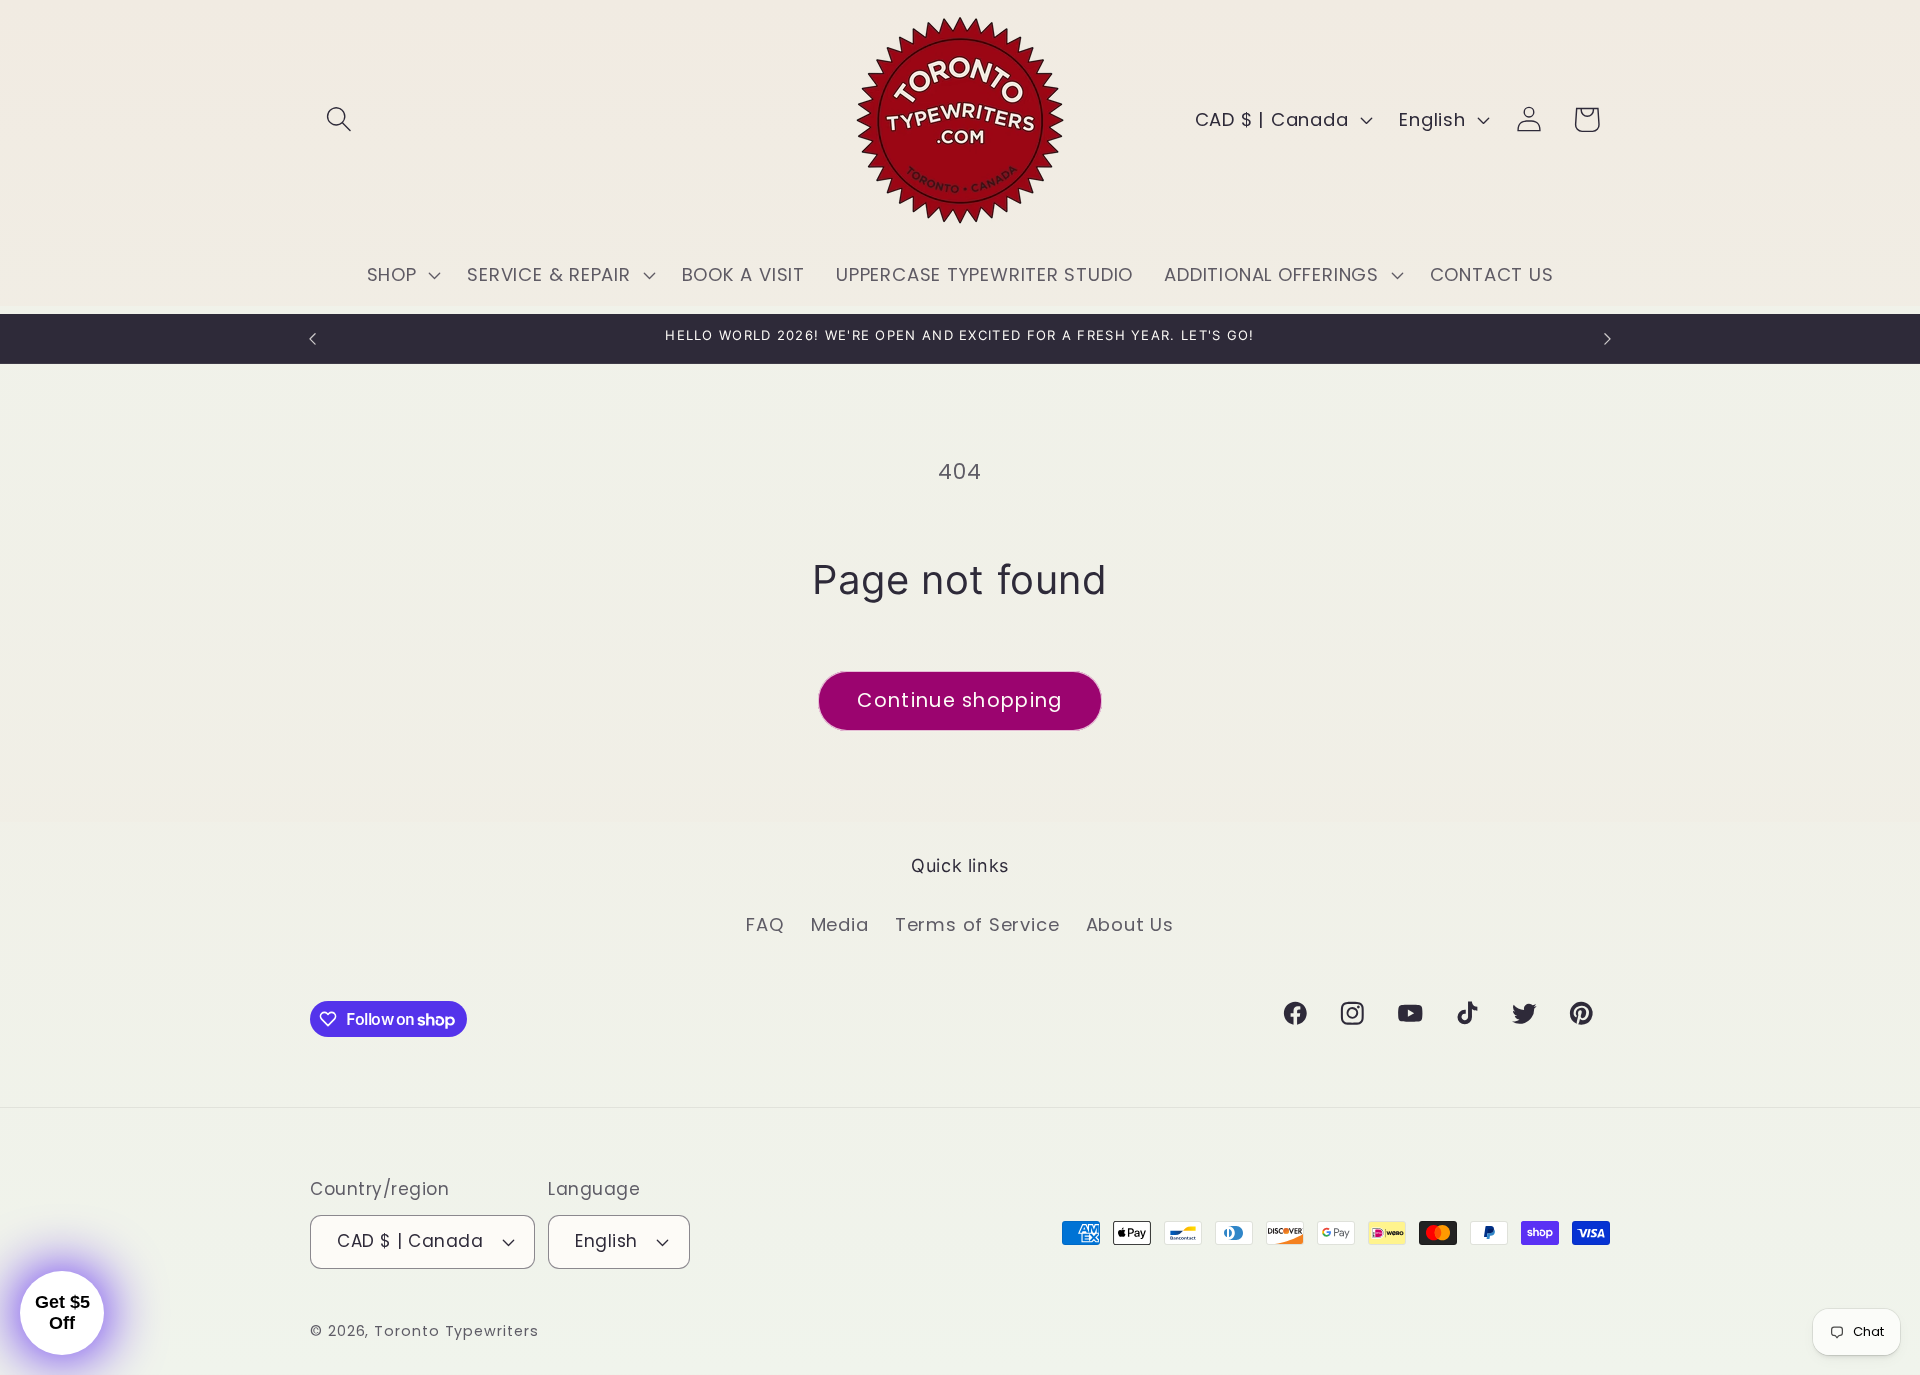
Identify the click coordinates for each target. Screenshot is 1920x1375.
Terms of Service (977, 924)
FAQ (765, 924)
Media (840, 924)
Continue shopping (959, 700)
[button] (338, 119)
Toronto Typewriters (456, 1331)
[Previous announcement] (313, 338)
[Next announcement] (1608, 338)
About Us (1130, 924)
